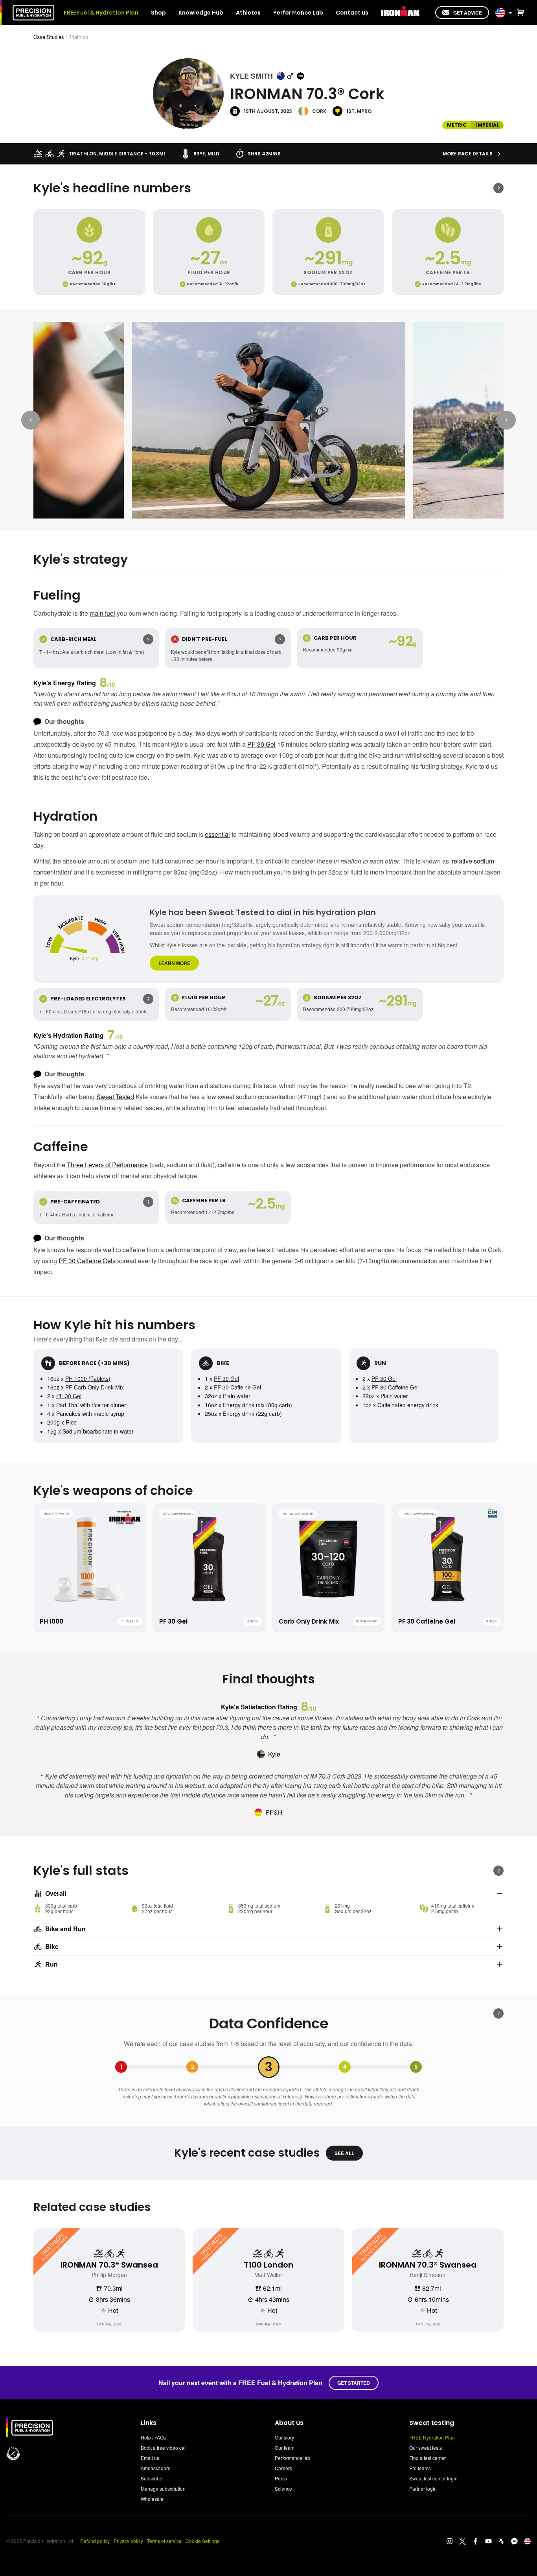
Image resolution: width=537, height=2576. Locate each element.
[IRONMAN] (400, 12)
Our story (284, 2437)
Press (281, 2478)
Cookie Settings (202, 2541)
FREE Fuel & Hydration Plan (101, 13)
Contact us (352, 13)
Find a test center (428, 2458)
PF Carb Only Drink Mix (95, 1387)
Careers (283, 2468)
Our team (285, 2448)
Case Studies (49, 37)
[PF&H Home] (33, 13)
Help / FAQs (153, 2437)
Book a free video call (164, 2448)
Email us (150, 2458)
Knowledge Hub (201, 13)
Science (283, 2488)
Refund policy (95, 2541)
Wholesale (152, 2499)
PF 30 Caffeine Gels (87, 1261)
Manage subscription (163, 2488)
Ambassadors (155, 2468)
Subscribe (152, 2478)
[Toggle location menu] (510, 13)
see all (344, 2153)
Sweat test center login (433, 2478)
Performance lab (292, 2458)
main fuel (102, 613)
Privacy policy (128, 2541)
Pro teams (420, 2468)
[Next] (506, 420)
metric (457, 125)
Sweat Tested (115, 1097)
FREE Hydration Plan (432, 2437)
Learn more (174, 963)
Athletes (248, 13)
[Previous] (31, 420)
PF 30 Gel (261, 744)
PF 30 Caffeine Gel (237, 1387)
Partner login (423, 2488)
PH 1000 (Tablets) (88, 1378)
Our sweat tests (426, 2448)
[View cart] (519, 13)
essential (217, 834)
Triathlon (78, 37)
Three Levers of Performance (107, 1165)
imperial (487, 125)
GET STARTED (354, 2383)
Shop (158, 13)
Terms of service (164, 2541)
